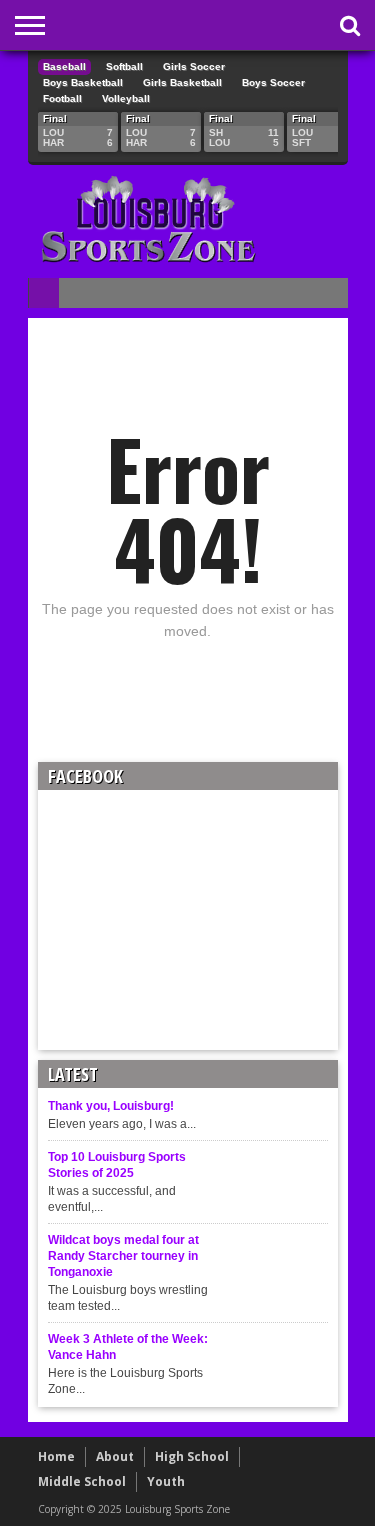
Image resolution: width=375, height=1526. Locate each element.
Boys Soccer (273, 82)
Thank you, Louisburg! (111, 1106)
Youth (166, 1481)
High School (192, 1456)
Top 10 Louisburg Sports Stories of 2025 (117, 1165)
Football (62, 98)
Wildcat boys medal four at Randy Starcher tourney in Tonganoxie (123, 1256)
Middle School (82, 1481)
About (115, 1456)
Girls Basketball (182, 82)
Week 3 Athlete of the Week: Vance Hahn (128, 1347)
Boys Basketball (83, 82)
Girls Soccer (194, 66)
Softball (124, 66)
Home (56, 1456)
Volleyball (126, 98)
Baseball (64, 66)
